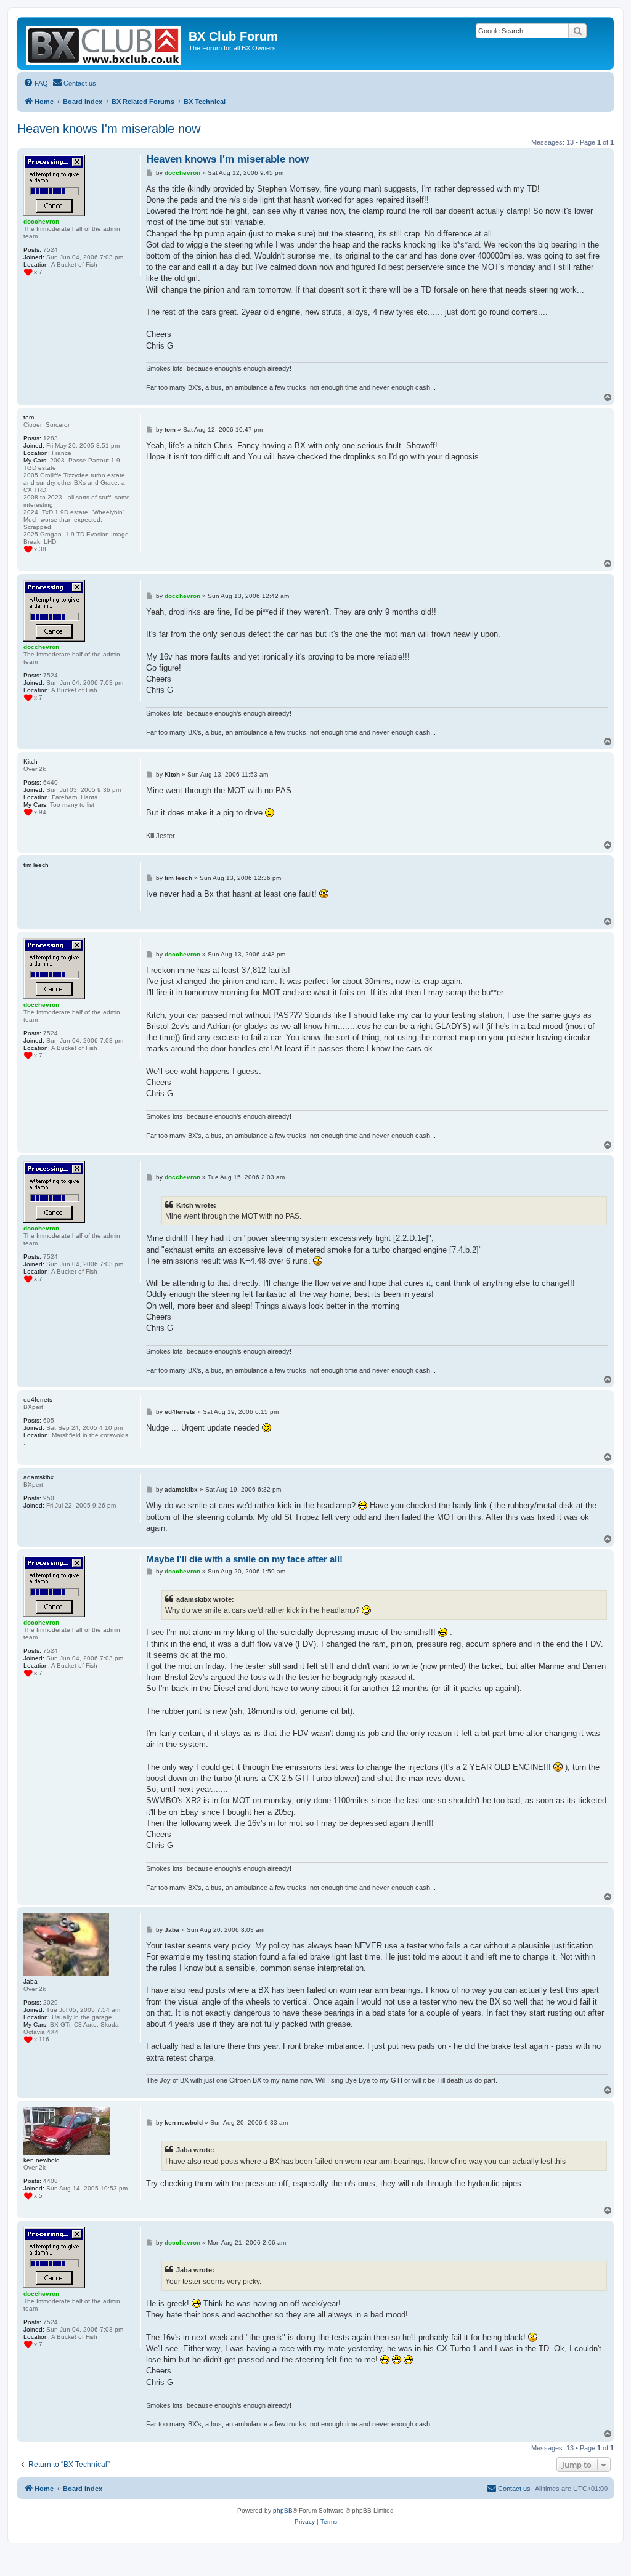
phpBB (283, 2510)
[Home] (104, 43)
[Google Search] (577, 31)
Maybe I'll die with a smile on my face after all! (244, 1559)
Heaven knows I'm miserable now (109, 129)
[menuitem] (36, 83)
